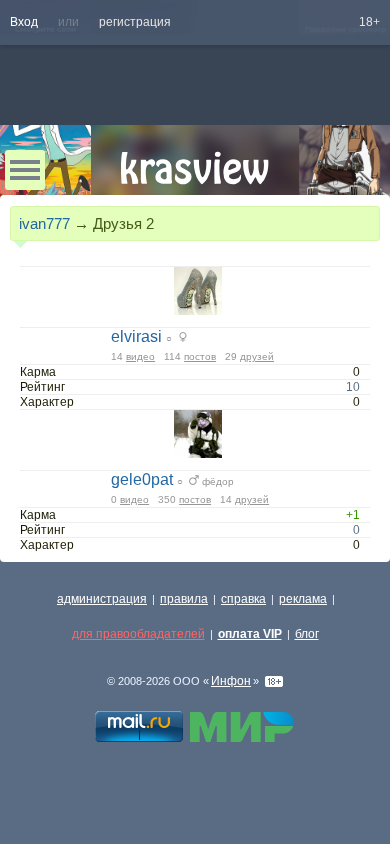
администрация (102, 599)
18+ (369, 22)
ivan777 (44, 223)
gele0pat (142, 479)
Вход (24, 22)
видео (140, 356)
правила (184, 599)
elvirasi (136, 336)
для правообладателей (138, 634)
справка (243, 599)
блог (307, 634)
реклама (303, 599)
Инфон (231, 681)
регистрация (135, 22)
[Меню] (25, 170)
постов (200, 356)
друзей (257, 356)
